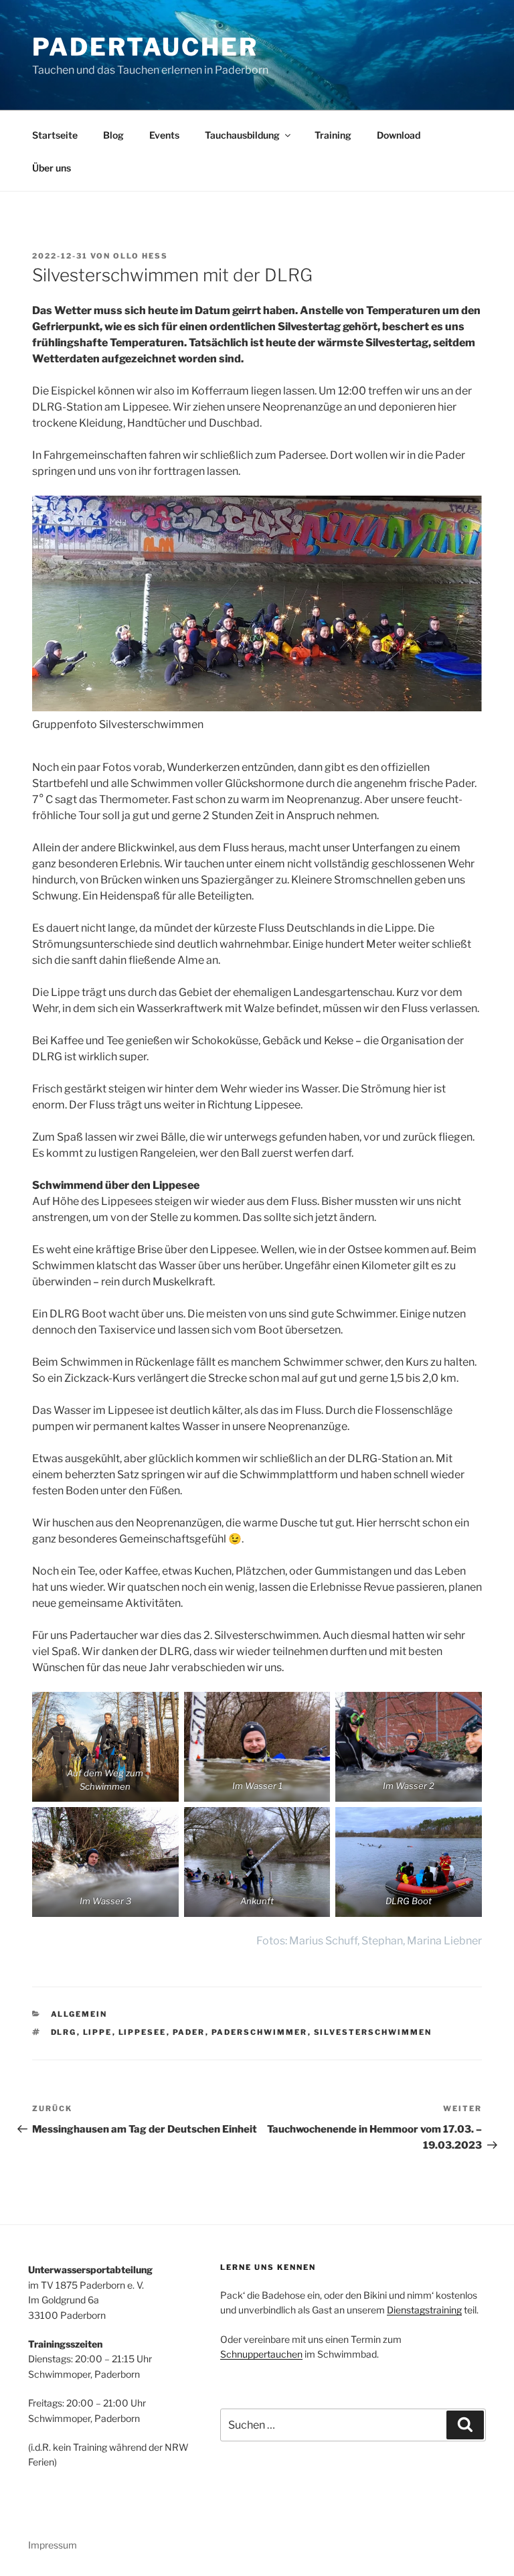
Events (164, 135)
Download (399, 135)
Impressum (53, 2545)
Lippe (98, 2032)
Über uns (52, 168)
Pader (189, 2032)
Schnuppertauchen (261, 2354)
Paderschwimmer (260, 2032)
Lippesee (143, 2032)
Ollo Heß (141, 256)
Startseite (55, 135)
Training (333, 135)
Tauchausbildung (242, 135)
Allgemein (79, 2014)
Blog (113, 135)
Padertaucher (145, 47)
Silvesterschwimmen (373, 2032)
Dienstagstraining (424, 2310)
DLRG (64, 2032)
